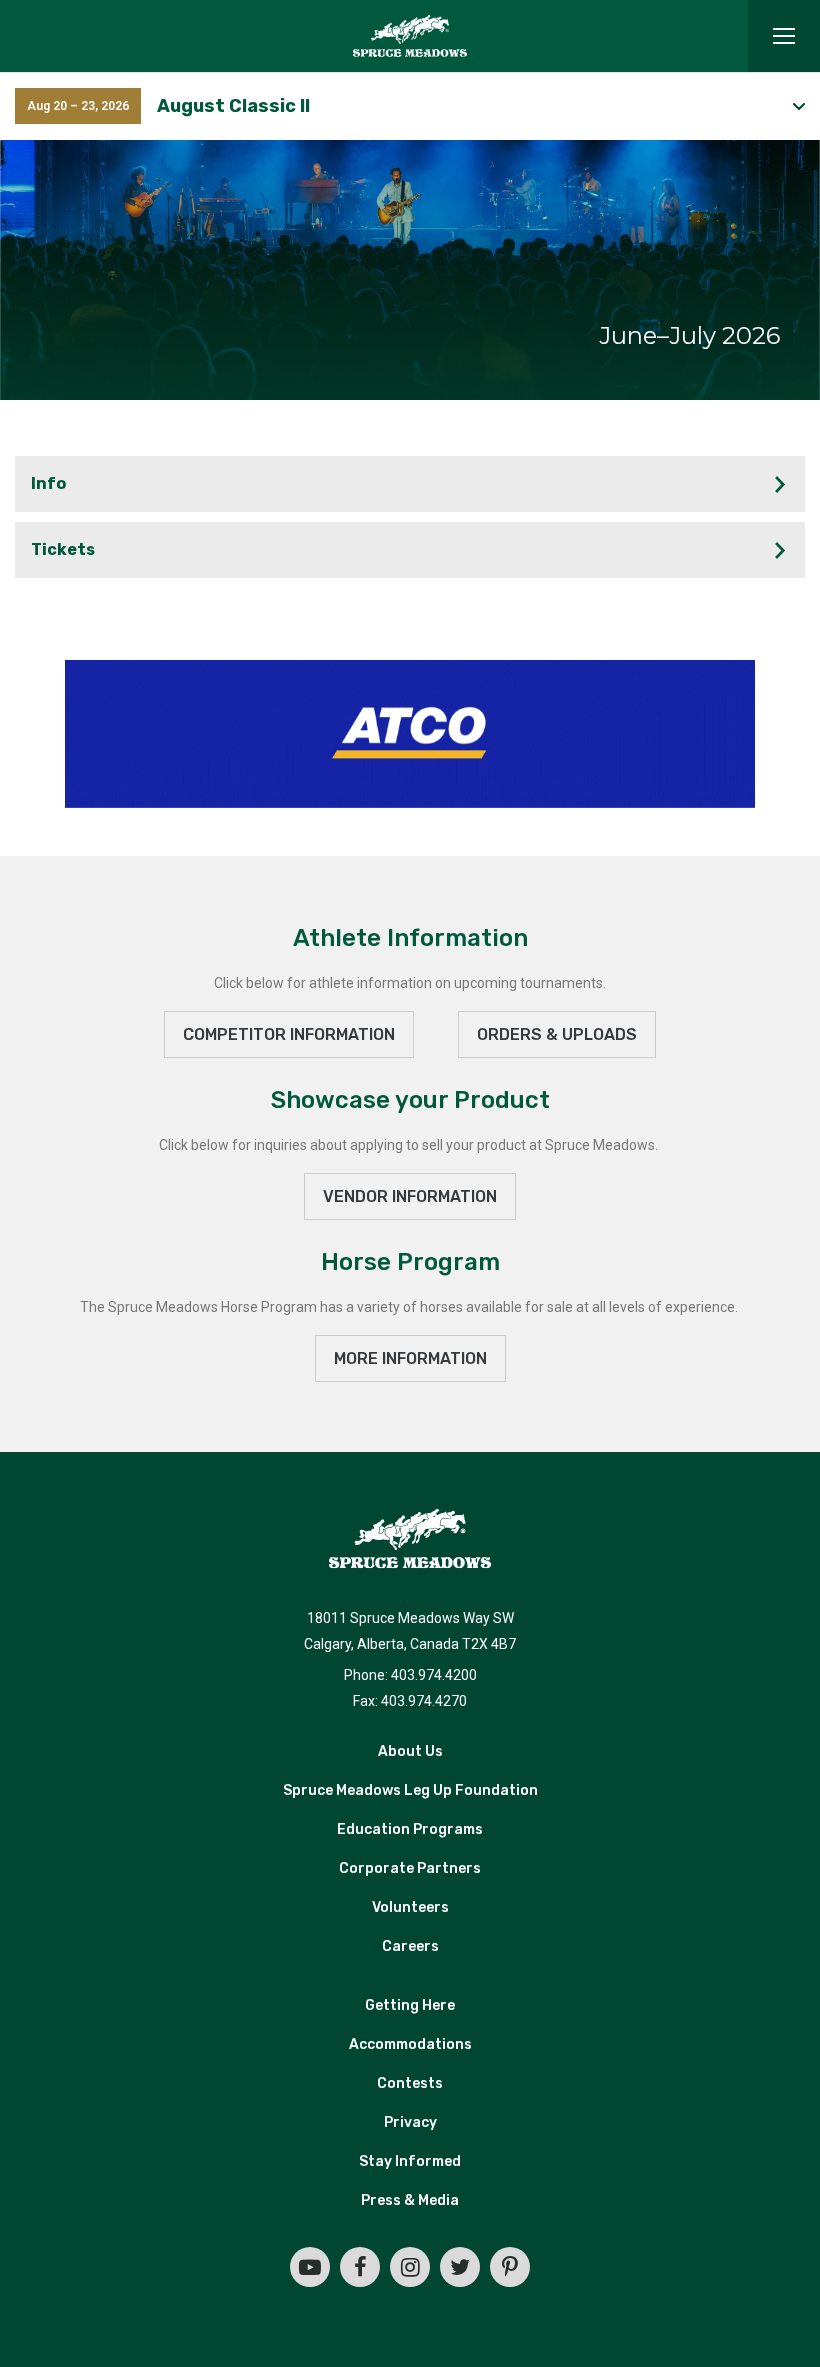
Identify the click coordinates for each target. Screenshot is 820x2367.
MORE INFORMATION (410, 1358)
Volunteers (410, 1907)
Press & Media (410, 2200)
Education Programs (410, 1829)
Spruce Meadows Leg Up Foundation (410, 1790)
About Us (410, 1751)
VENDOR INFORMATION (410, 1196)
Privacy (410, 2122)
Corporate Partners (410, 1868)
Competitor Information (289, 1034)
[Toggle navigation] (784, 36)
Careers (410, 1946)
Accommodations (410, 2044)
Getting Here (410, 2005)
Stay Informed (410, 2161)
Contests (410, 2083)
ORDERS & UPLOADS (557, 1034)
